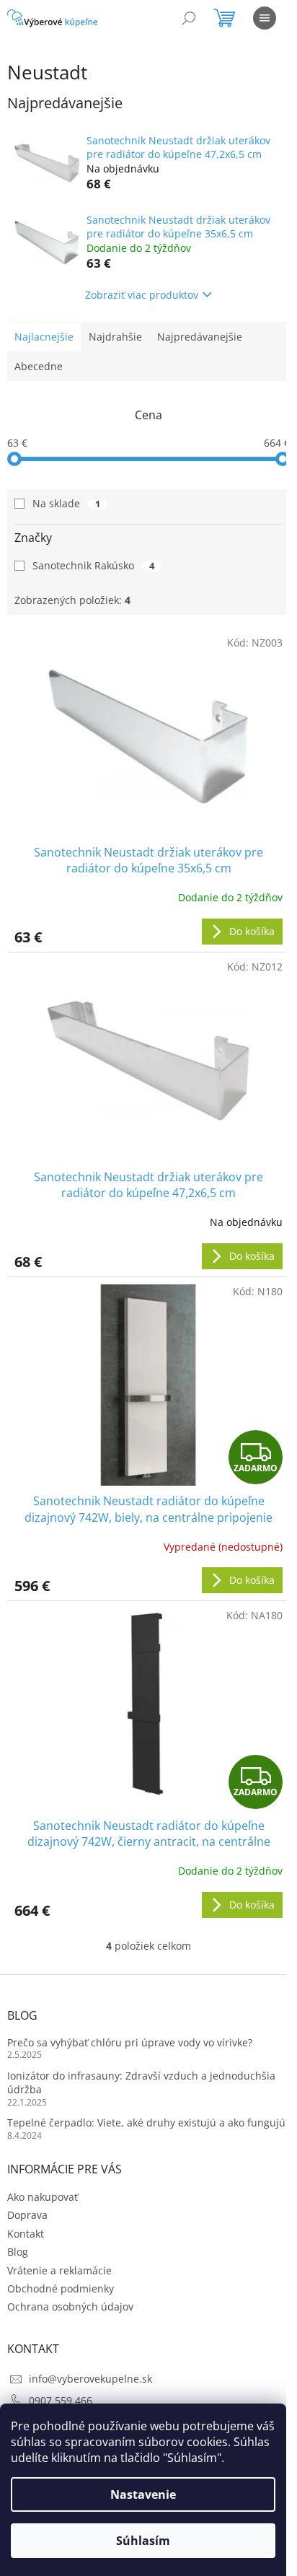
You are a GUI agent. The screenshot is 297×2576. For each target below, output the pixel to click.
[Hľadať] (189, 18)
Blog (18, 2252)
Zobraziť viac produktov (142, 295)
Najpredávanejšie (200, 337)
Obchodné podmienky (61, 2288)
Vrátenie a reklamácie (59, 2270)
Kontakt (26, 2234)
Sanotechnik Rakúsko (93, 565)
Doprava (27, 2215)
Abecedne (39, 366)
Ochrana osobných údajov (70, 2306)
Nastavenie (143, 2494)
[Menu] (265, 18)
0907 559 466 (61, 2400)
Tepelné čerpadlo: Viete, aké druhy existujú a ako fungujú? (148, 2122)
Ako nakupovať (43, 2197)
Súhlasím (143, 2541)
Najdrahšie (115, 337)
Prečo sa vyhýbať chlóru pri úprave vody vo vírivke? (130, 2042)
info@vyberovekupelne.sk (90, 2379)
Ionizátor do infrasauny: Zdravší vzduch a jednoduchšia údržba (141, 2082)
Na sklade (66, 503)
